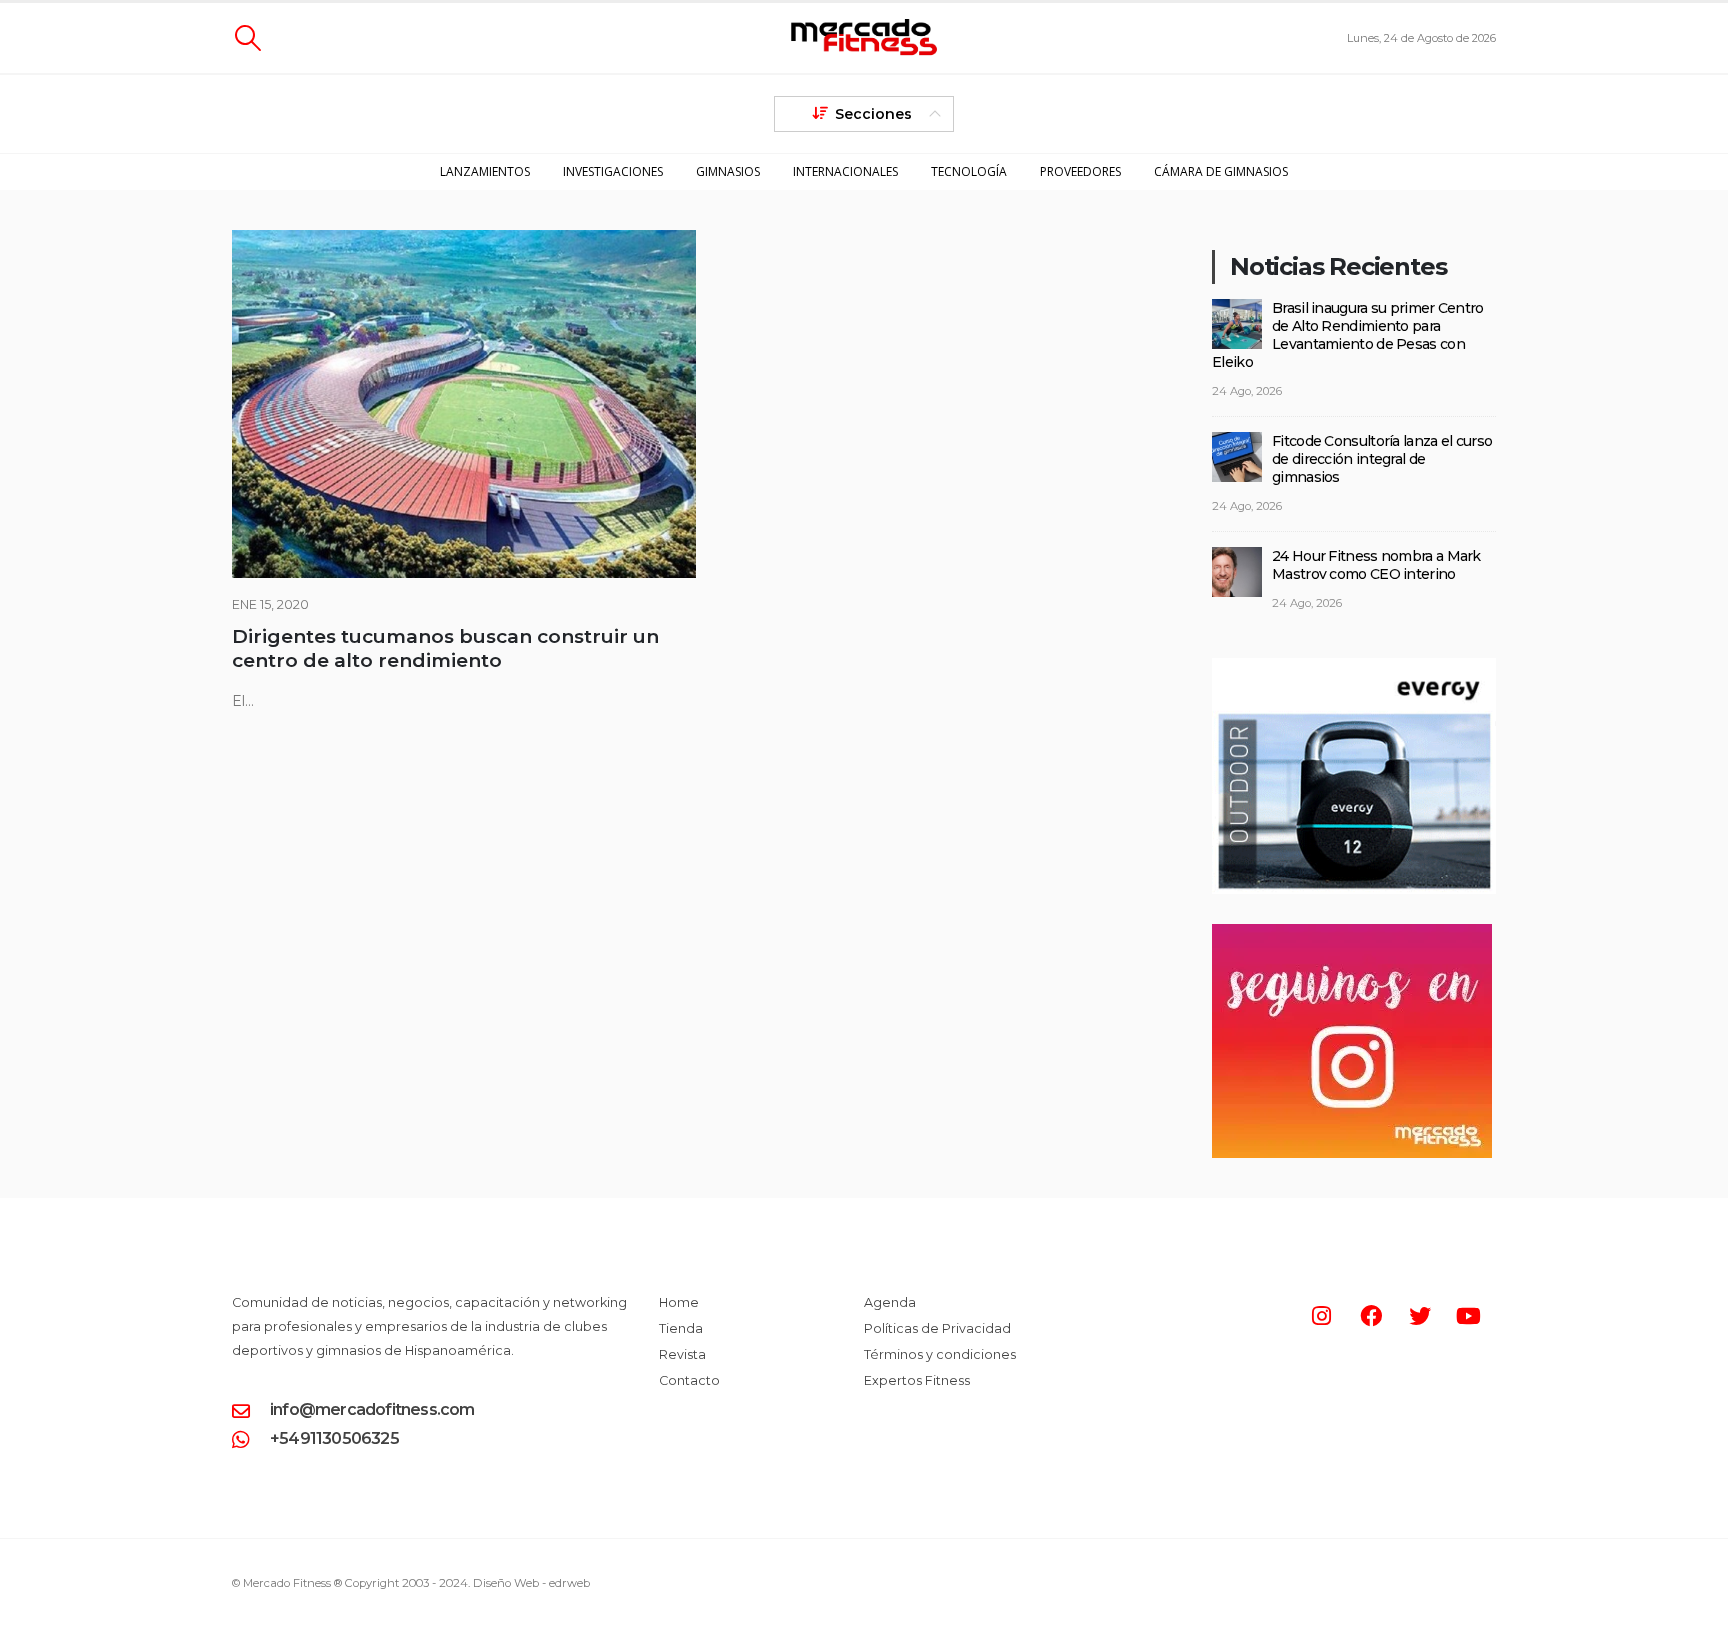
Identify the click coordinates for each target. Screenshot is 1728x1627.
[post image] (464, 404)
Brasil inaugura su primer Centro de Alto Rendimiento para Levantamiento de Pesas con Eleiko (1348, 335)
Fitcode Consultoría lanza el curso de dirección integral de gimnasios (1382, 459)
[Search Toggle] (247, 38)
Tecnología (969, 171)
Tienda (681, 1328)
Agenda (890, 1302)
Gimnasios (728, 171)
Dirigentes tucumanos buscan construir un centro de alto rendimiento (445, 648)
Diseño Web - (531, 1583)
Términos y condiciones (940, 1354)
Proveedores (1080, 171)
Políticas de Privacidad (937, 1328)
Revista (682, 1354)
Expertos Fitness (917, 1380)
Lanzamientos (485, 171)
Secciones (873, 114)
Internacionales (845, 171)
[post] (1237, 322)
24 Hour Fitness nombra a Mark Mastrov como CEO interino (1376, 565)
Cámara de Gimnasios (1221, 171)
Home (679, 1302)
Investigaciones (613, 171)
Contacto (689, 1380)
